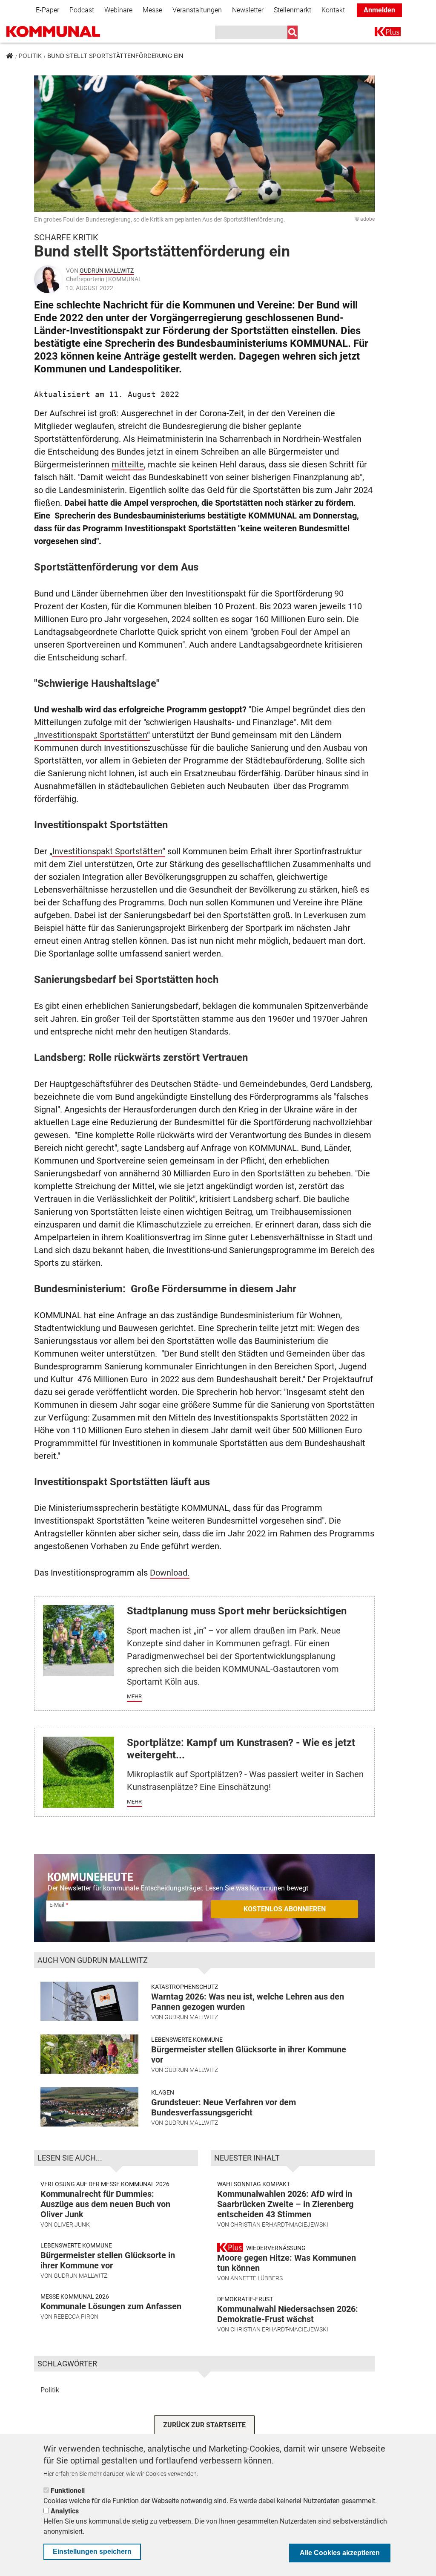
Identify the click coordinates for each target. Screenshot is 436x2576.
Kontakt (333, 10)
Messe (152, 10)
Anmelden (379, 10)
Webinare (118, 10)
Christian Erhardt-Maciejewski (279, 2224)
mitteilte (128, 464)
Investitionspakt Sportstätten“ (109, 851)
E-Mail (57, 1905)
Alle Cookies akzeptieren (340, 2553)
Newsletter (248, 10)
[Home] (66, 32)
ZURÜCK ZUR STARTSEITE (204, 2425)
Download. (170, 1573)
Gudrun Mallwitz (107, 271)
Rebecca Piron (76, 2317)
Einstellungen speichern (92, 2552)
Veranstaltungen (197, 10)
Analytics (65, 2511)
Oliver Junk (72, 2224)
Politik (30, 56)
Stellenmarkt (293, 10)
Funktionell (68, 2491)
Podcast (82, 10)
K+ (380, 33)
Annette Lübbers (257, 2278)
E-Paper (47, 10)
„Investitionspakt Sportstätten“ (92, 735)
